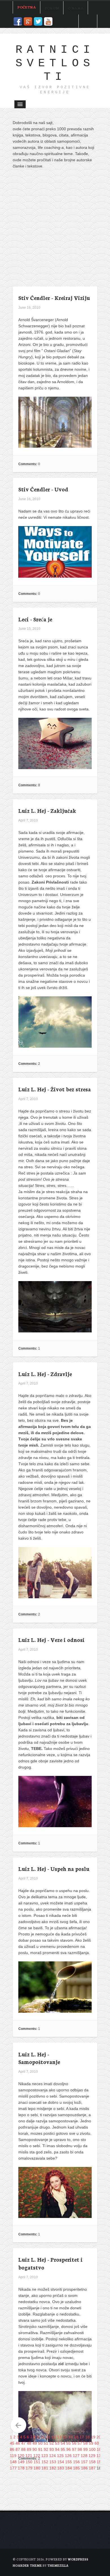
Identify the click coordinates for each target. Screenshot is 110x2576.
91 (40, 2449)
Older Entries (18, 2425)
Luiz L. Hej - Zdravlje (45, 1374)
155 (69, 2462)
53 (57, 2443)
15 (71, 2437)
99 (85, 2449)
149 (21, 2462)
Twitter (38, 21)
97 (74, 2449)
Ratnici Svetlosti (55, 63)
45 (12, 2443)
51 (46, 2443)
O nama (76, 8)
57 (80, 2443)
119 (13, 2456)
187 (92, 2468)
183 (61, 2468)
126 (68, 2456)
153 (53, 2462)
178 (21, 2468)
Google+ (28, 21)
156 (76, 2462)
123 (45, 2456)
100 (92, 2449)
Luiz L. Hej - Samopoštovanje (39, 2058)
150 (29, 2462)
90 (35, 2449)
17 (82, 2437)
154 (61, 2462)
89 (29, 2449)
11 (48, 2437)
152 (45, 2462)
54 (63, 2443)
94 (57, 2449)
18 (87, 2437)
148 (13, 2462)
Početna (27, 7)
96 (69, 2449)
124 (52, 2456)
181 (45, 2468)
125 (60, 2456)
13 (59, 2437)
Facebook (18, 21)
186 (84, 2468)
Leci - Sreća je (35, 619)
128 (84, 2456)
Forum (52, 8)
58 (85, 2443)
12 (54, 2437)
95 (63, 2449)
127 (76, 2456)
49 (35, 2443)
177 (13, 2468)
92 (46, 2449)
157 (84, 2462)
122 (37, 2456)
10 (43, 2437)
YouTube (48, 21)
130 (100, 2456)
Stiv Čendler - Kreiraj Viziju (54, 298)
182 (53, 2468)
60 (97, 2443)
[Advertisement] (55, 230)
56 (74, 2443)
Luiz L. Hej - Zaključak (47, 810)
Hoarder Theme (27, 2565)
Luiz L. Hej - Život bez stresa (55, 1089)
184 (69, 2468)
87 (18, 2449)
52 (52, 2443)
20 (99, 2437)
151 (37, 2462)
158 (92, 2462)
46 (18, 2443)
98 (80, 2449)
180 (37, 2468)
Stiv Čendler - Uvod (43, 489)
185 (76, 2468)
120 (21, 2456)
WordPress (78, 2559)
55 (69, 2443)
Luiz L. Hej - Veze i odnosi (51, 1640)
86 (12, 2449)
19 (93, 2437)
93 (52, 2449)
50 (40, 2443)
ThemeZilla (58, 2565)
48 (29, 2443)
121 (29, 2456)
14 (65, 2437)
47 (23, 2443)
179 (29, 2468)
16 (76, 2437)
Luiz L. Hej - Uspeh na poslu (54, 1868)
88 (23, 2449)
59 (91, 2443)
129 (92, 2456)
